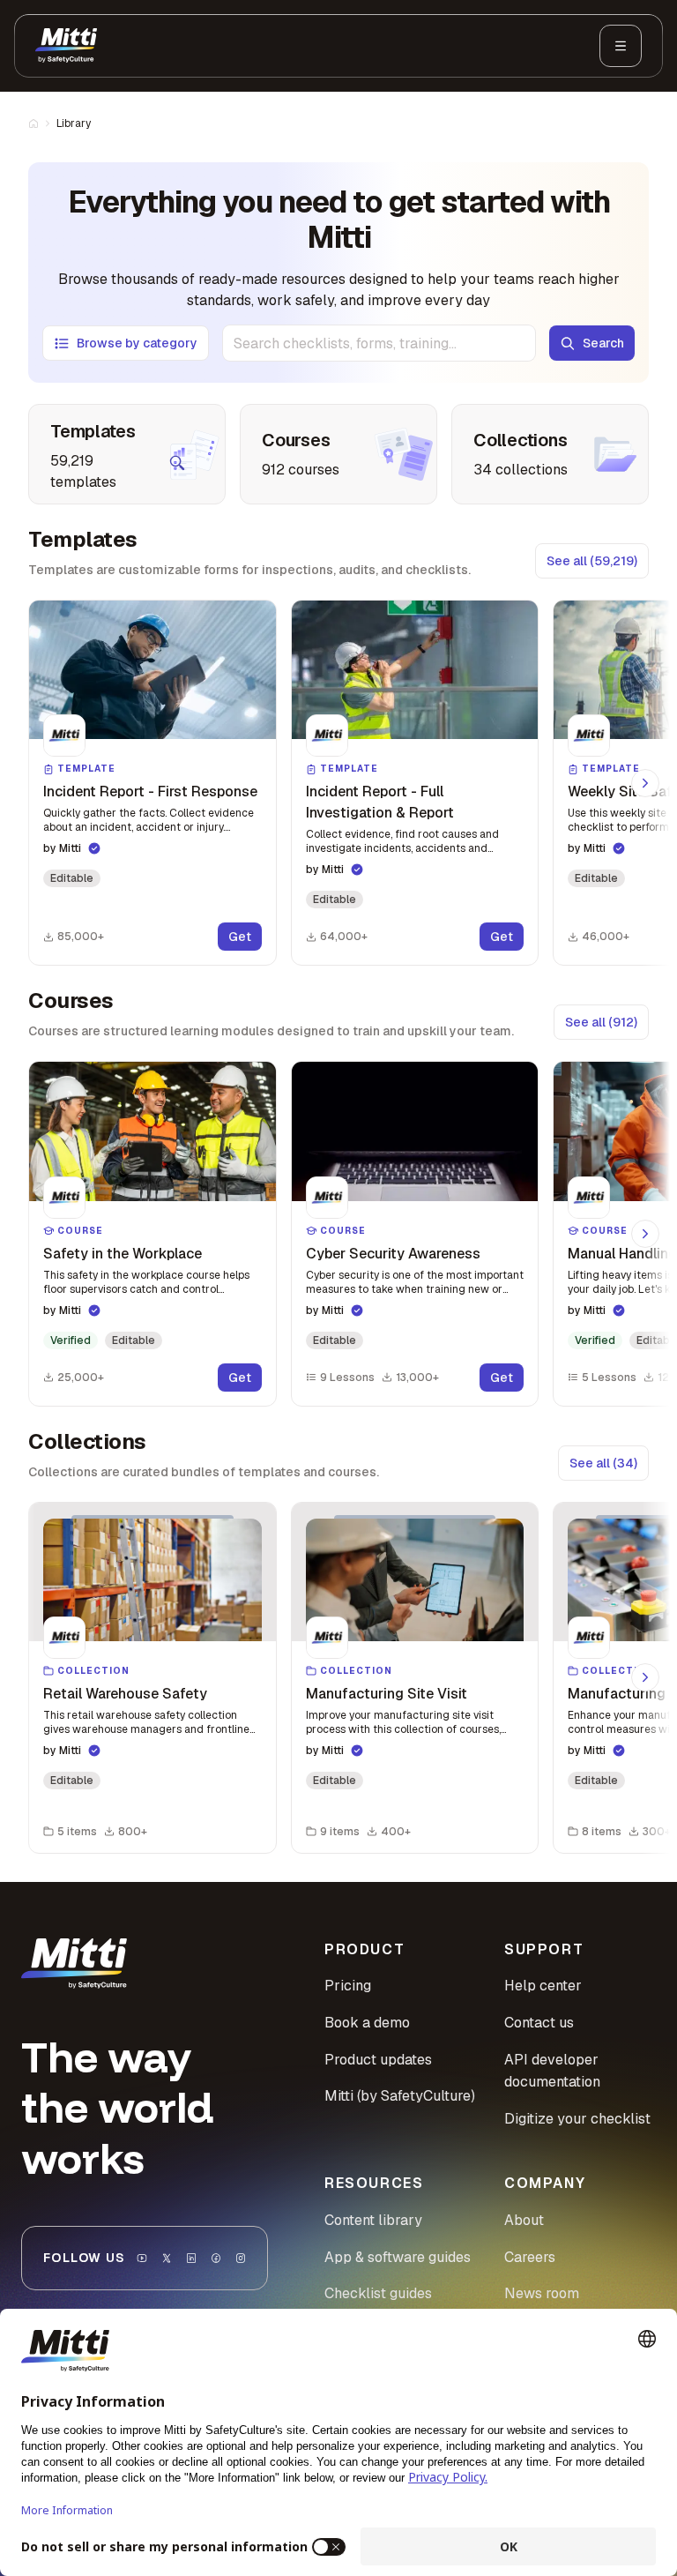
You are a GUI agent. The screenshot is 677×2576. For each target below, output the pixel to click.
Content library (373, 2220)
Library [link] (74, 123)
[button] (153, 783)
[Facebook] (216, 2258)
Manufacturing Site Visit (387, 1694)
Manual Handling (622, 1254)
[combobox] (379, 343)
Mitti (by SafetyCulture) (400, 2096)
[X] (167, 2258)
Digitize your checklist (577, 2119)
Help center (543, 1986)
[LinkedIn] (191, 2258)
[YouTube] (142, 2258)
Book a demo (367, 2023)
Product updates (378, 2060)
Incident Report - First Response (150, 791)
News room (542, 2293)
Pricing (348, 1986)
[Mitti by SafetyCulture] (66, 46)
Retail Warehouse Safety (125, 1694)
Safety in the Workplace (123, 1254)
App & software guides (398, 2257)
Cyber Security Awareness (393, 1254)
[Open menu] (621, 46)
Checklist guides (378, 2293)
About (524, 2220)
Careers (530, 2257)
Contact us (539, 2023)
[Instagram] (241, 2258)
